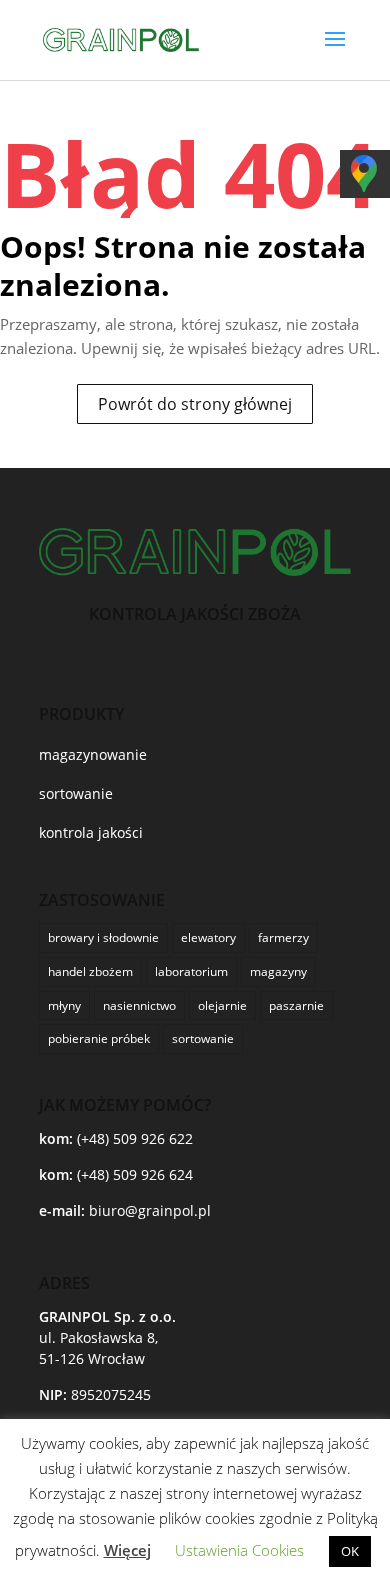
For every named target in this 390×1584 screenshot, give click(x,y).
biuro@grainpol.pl (150, 1210)
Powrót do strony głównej (195, 404)
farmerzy (283, 937)
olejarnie (222, 1005)
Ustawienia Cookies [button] (239, 1550)
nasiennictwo (139, 1005)
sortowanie (76, 793)
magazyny (278, 971)
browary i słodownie (103, 937)
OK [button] (350, 1551)
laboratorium (191, 971)
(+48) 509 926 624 (135, 1174)
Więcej (127, 1550)
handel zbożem (90, 971)
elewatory (208, 937)
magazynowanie (93, 754)
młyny (64, 1005)
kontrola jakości (91, 832)
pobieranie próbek (99, 1038)
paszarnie (296, 1005)
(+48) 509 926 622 (135, 1138)
